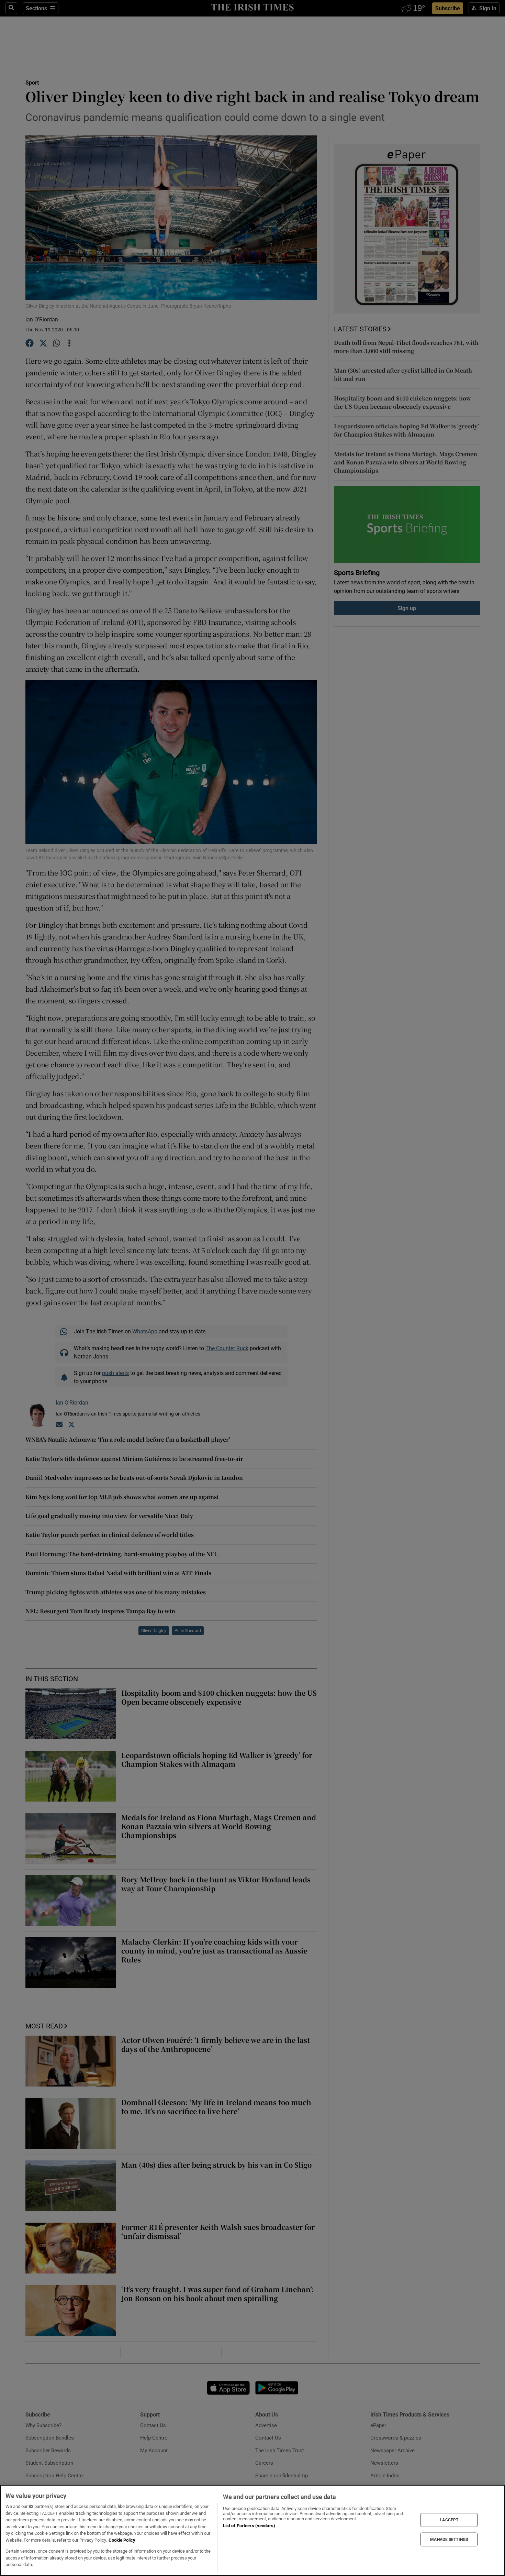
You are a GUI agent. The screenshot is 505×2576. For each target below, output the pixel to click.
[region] (252, 2530)
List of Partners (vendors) (249, 2526)
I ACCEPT (449, 2520)
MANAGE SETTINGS (449, 2539)
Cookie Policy (122, 2540)
